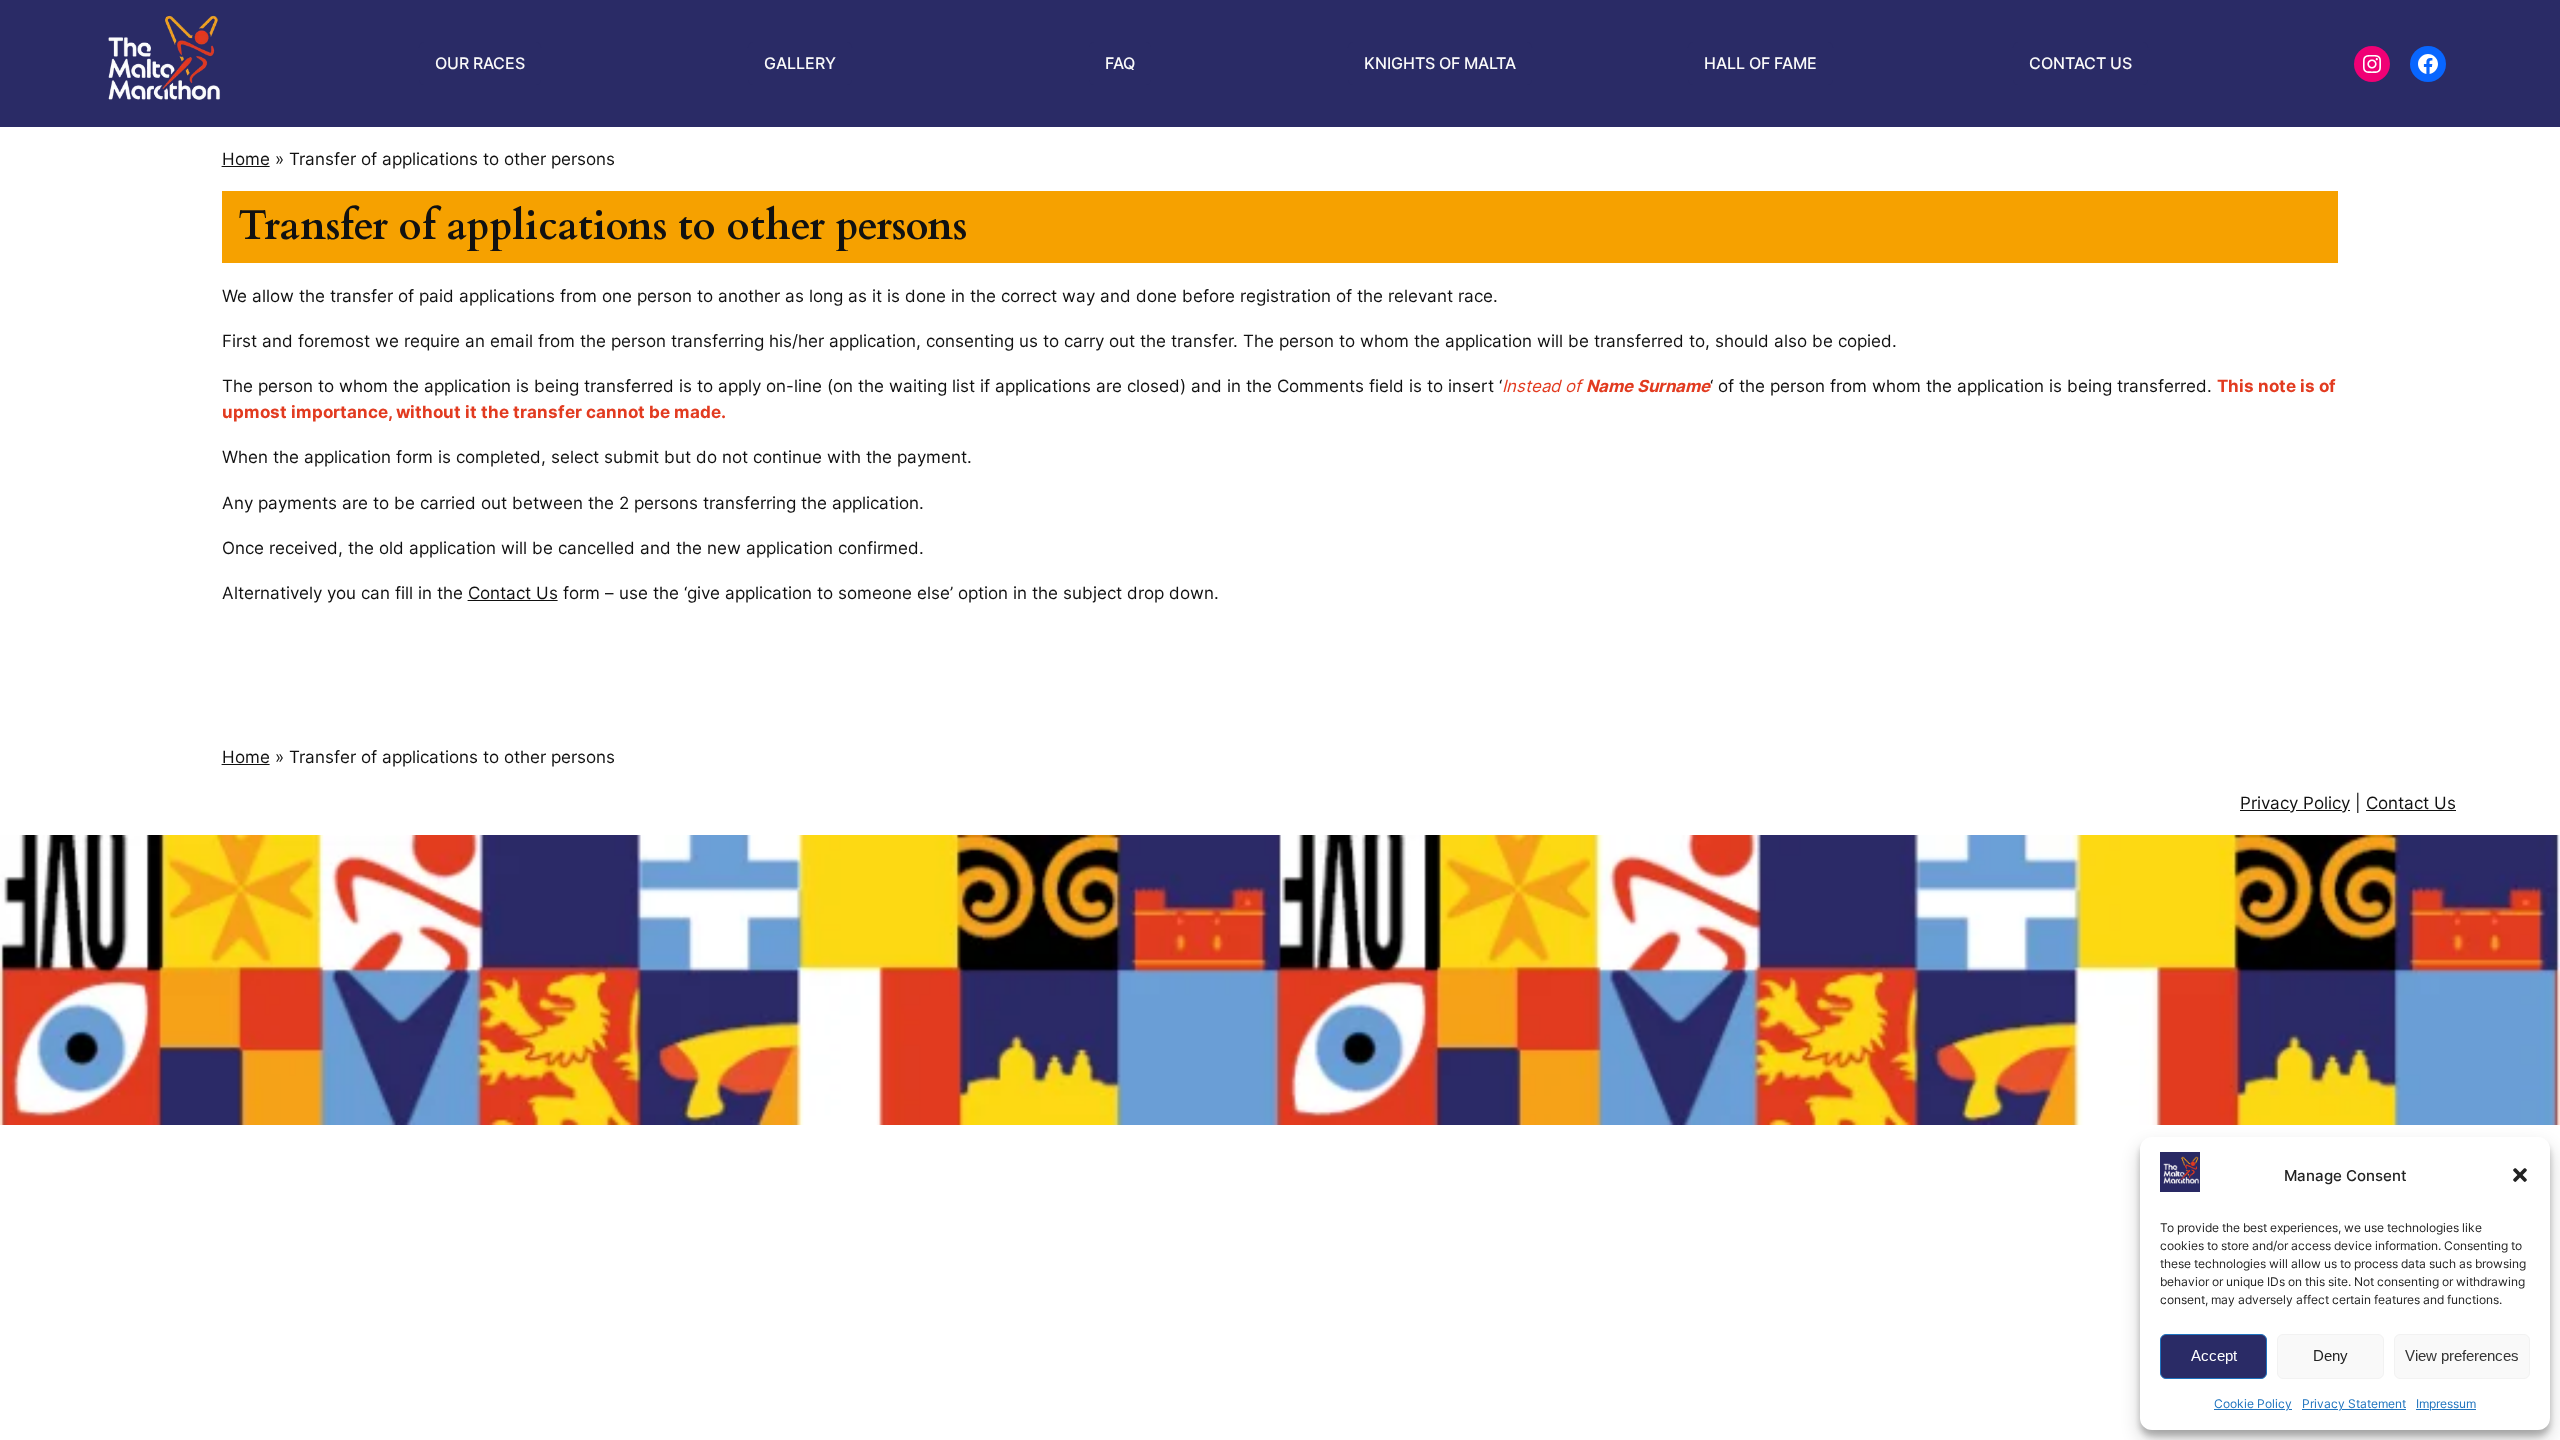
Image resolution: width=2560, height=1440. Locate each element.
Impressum (2446, 1403)
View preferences (2462, 1355)
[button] (2520, 1175)
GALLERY (800, 63)
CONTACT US (2080, 63)
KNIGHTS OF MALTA (1440, 63)
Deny (2330, 1355)
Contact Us (513, 593)
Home (246, 159)
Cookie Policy (2253, 1403)
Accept (2214, 1355)
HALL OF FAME (1760, 63)
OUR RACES (480, 63)
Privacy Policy (2295, 803)
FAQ (1120, 63)
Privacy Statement (2354, 1403)
